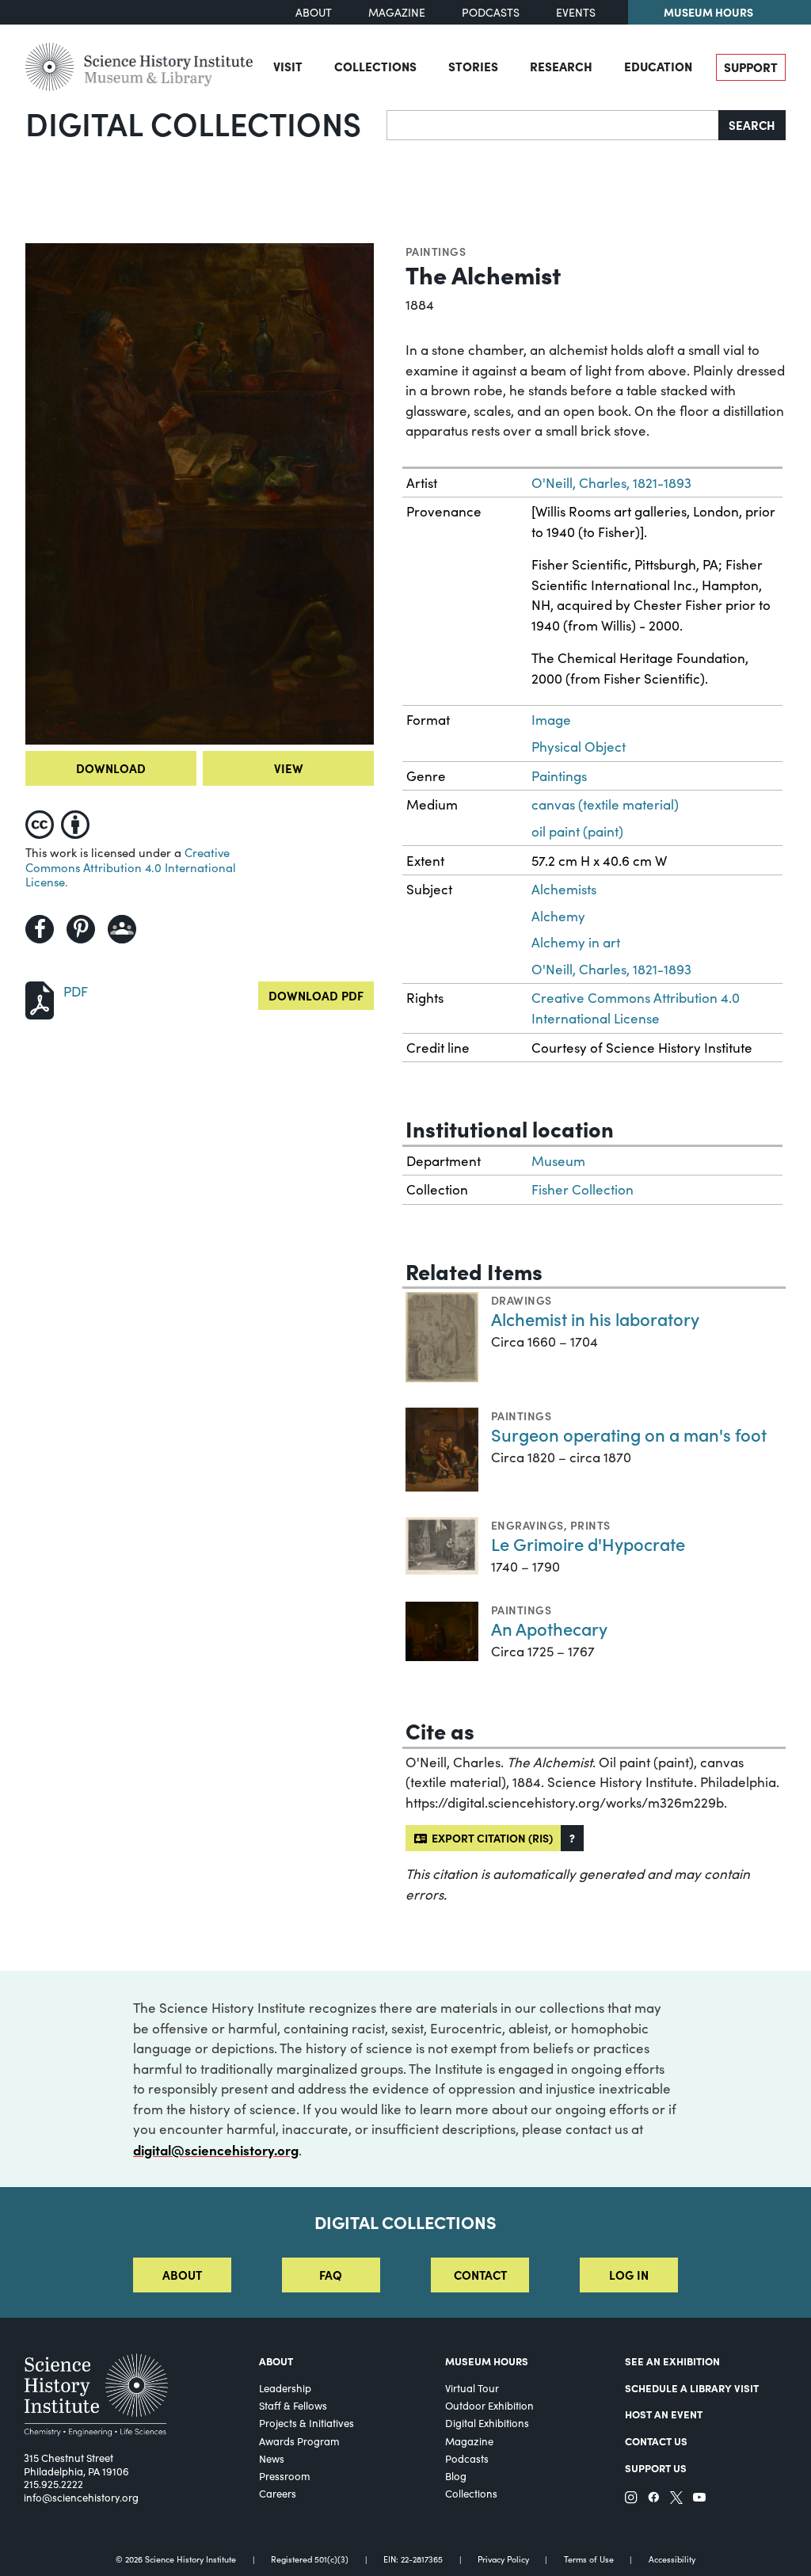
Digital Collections (193, 123)
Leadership (285, 2388)
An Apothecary (549, 1628)
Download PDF (316, 995)
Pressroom (285, 2476)
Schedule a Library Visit (692, 2387)
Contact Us (656, 2441)
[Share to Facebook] (40, 929)
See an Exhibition (672, 2361)
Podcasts (491, 12)
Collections (375, 66)
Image (551, 720)
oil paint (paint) (577, 831)
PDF (76, 991)
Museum (558, 1161)
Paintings (436, 251)
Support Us (656, 2467)
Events (576, 12)
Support (751, 67)
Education (658, 66)
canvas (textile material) (605, 804)
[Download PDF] (40, 998)
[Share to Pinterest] (81, 929)
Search (752, 125)
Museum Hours (708, 12)
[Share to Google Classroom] (122, 929)
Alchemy (558, 916)
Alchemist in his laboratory (595, 1318)
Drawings (522, 1300)
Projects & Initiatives (307, 2423)
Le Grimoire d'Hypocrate (588, 1543)
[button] (572, 1838)
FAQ (331, 2275)
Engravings (527, 1525)
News (272, 2459)
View (289, 768)
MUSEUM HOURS (487, 2361)
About (314, 12)
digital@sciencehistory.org (216, 2149)
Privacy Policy (503, 2560)
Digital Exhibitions (487, 2423)
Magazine (397, 12)
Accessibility (672, 2560)
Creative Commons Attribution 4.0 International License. (131, 867)
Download (111, 768)
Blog (456, 2476)
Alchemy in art (576, 942)
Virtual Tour (472, 2388)
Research (561, 66)
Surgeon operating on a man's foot (629, 1434)
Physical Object (579, 747)
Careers (278, 2494)
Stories (473, 66)
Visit (288, 66)
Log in (629, 2275)
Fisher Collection (583, 1189)
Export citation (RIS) (490, 1838)
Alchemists (564, 889)
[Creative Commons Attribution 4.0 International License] (61, 821)
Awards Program (299, 2441)
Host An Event (664, 2414)
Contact (480, 2275)
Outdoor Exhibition (489, 2406)
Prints (590, 1525)
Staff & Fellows (293, 2406)
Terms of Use (589, 2560)
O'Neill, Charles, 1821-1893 (611, 483)
